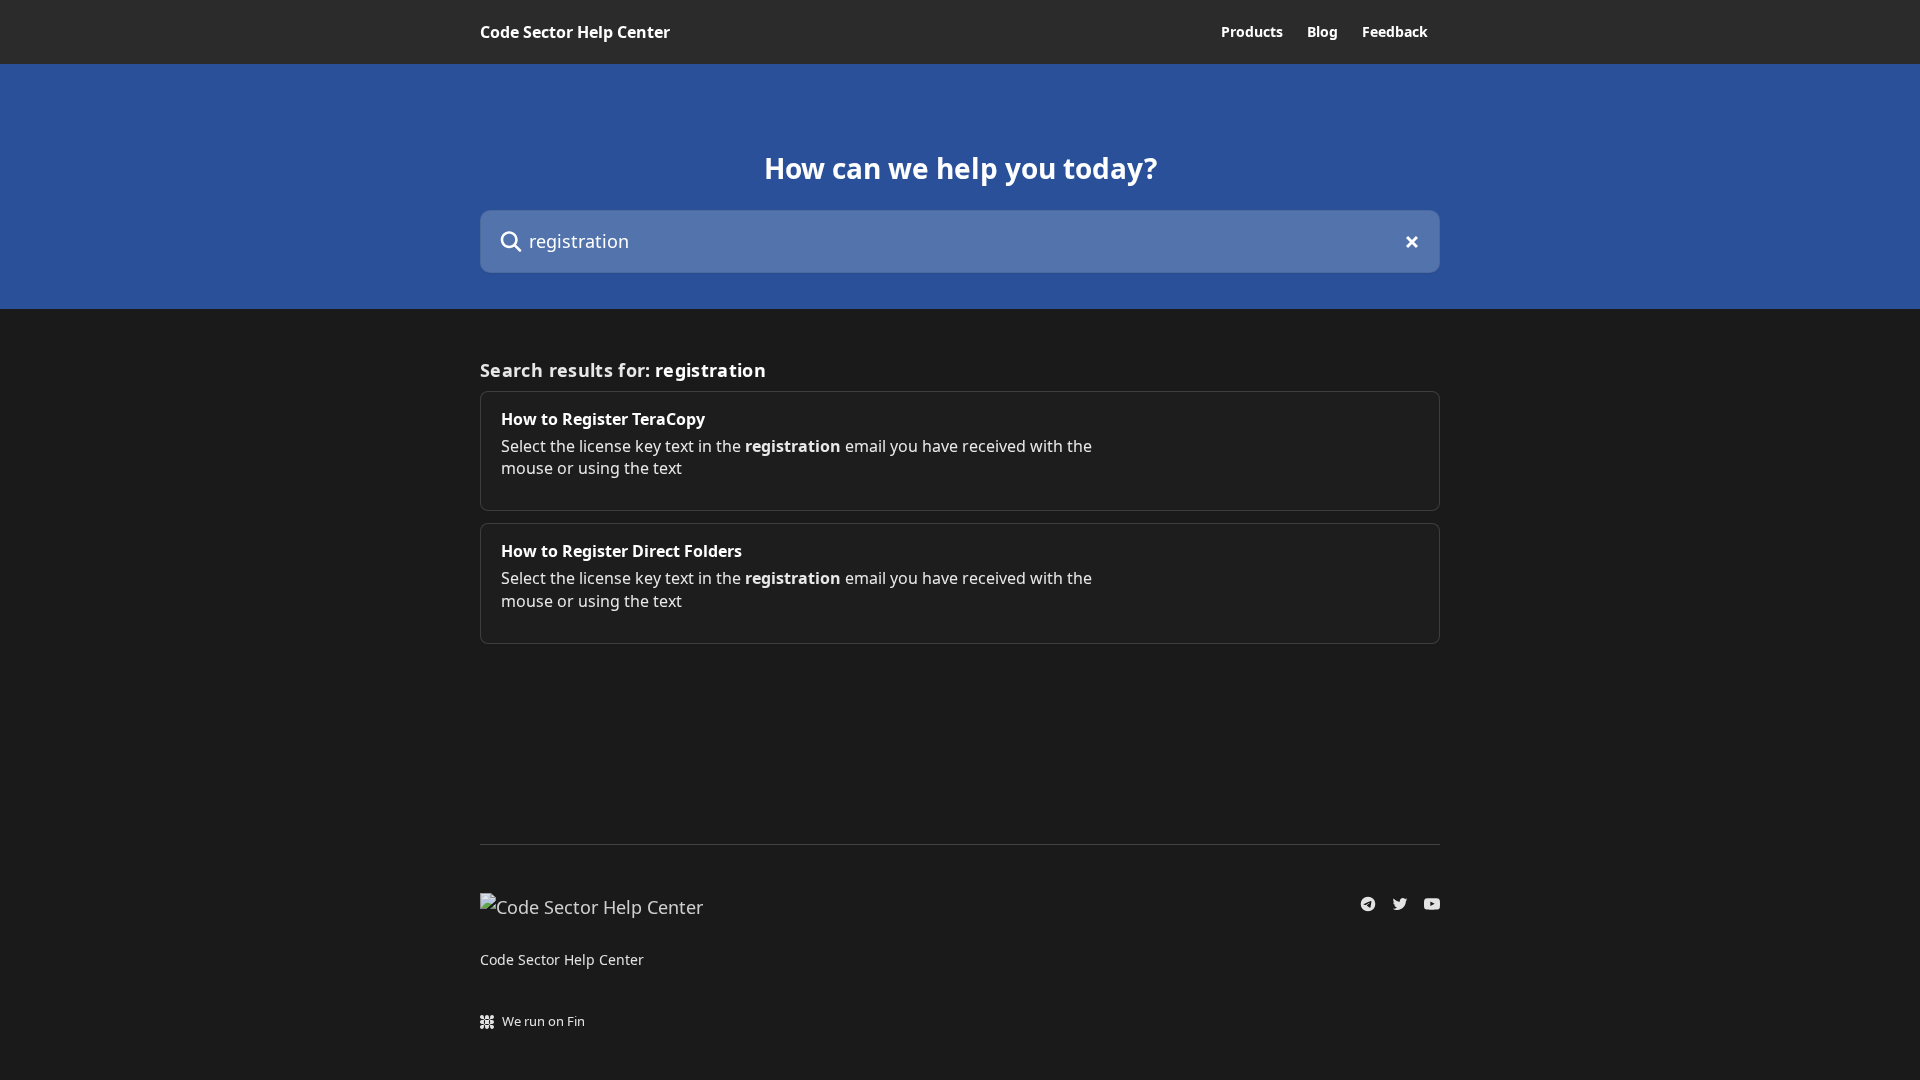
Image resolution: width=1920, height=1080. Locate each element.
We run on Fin (543, 1021)
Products (1252, 32)
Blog (1322, 32)
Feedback (1395, 32)
